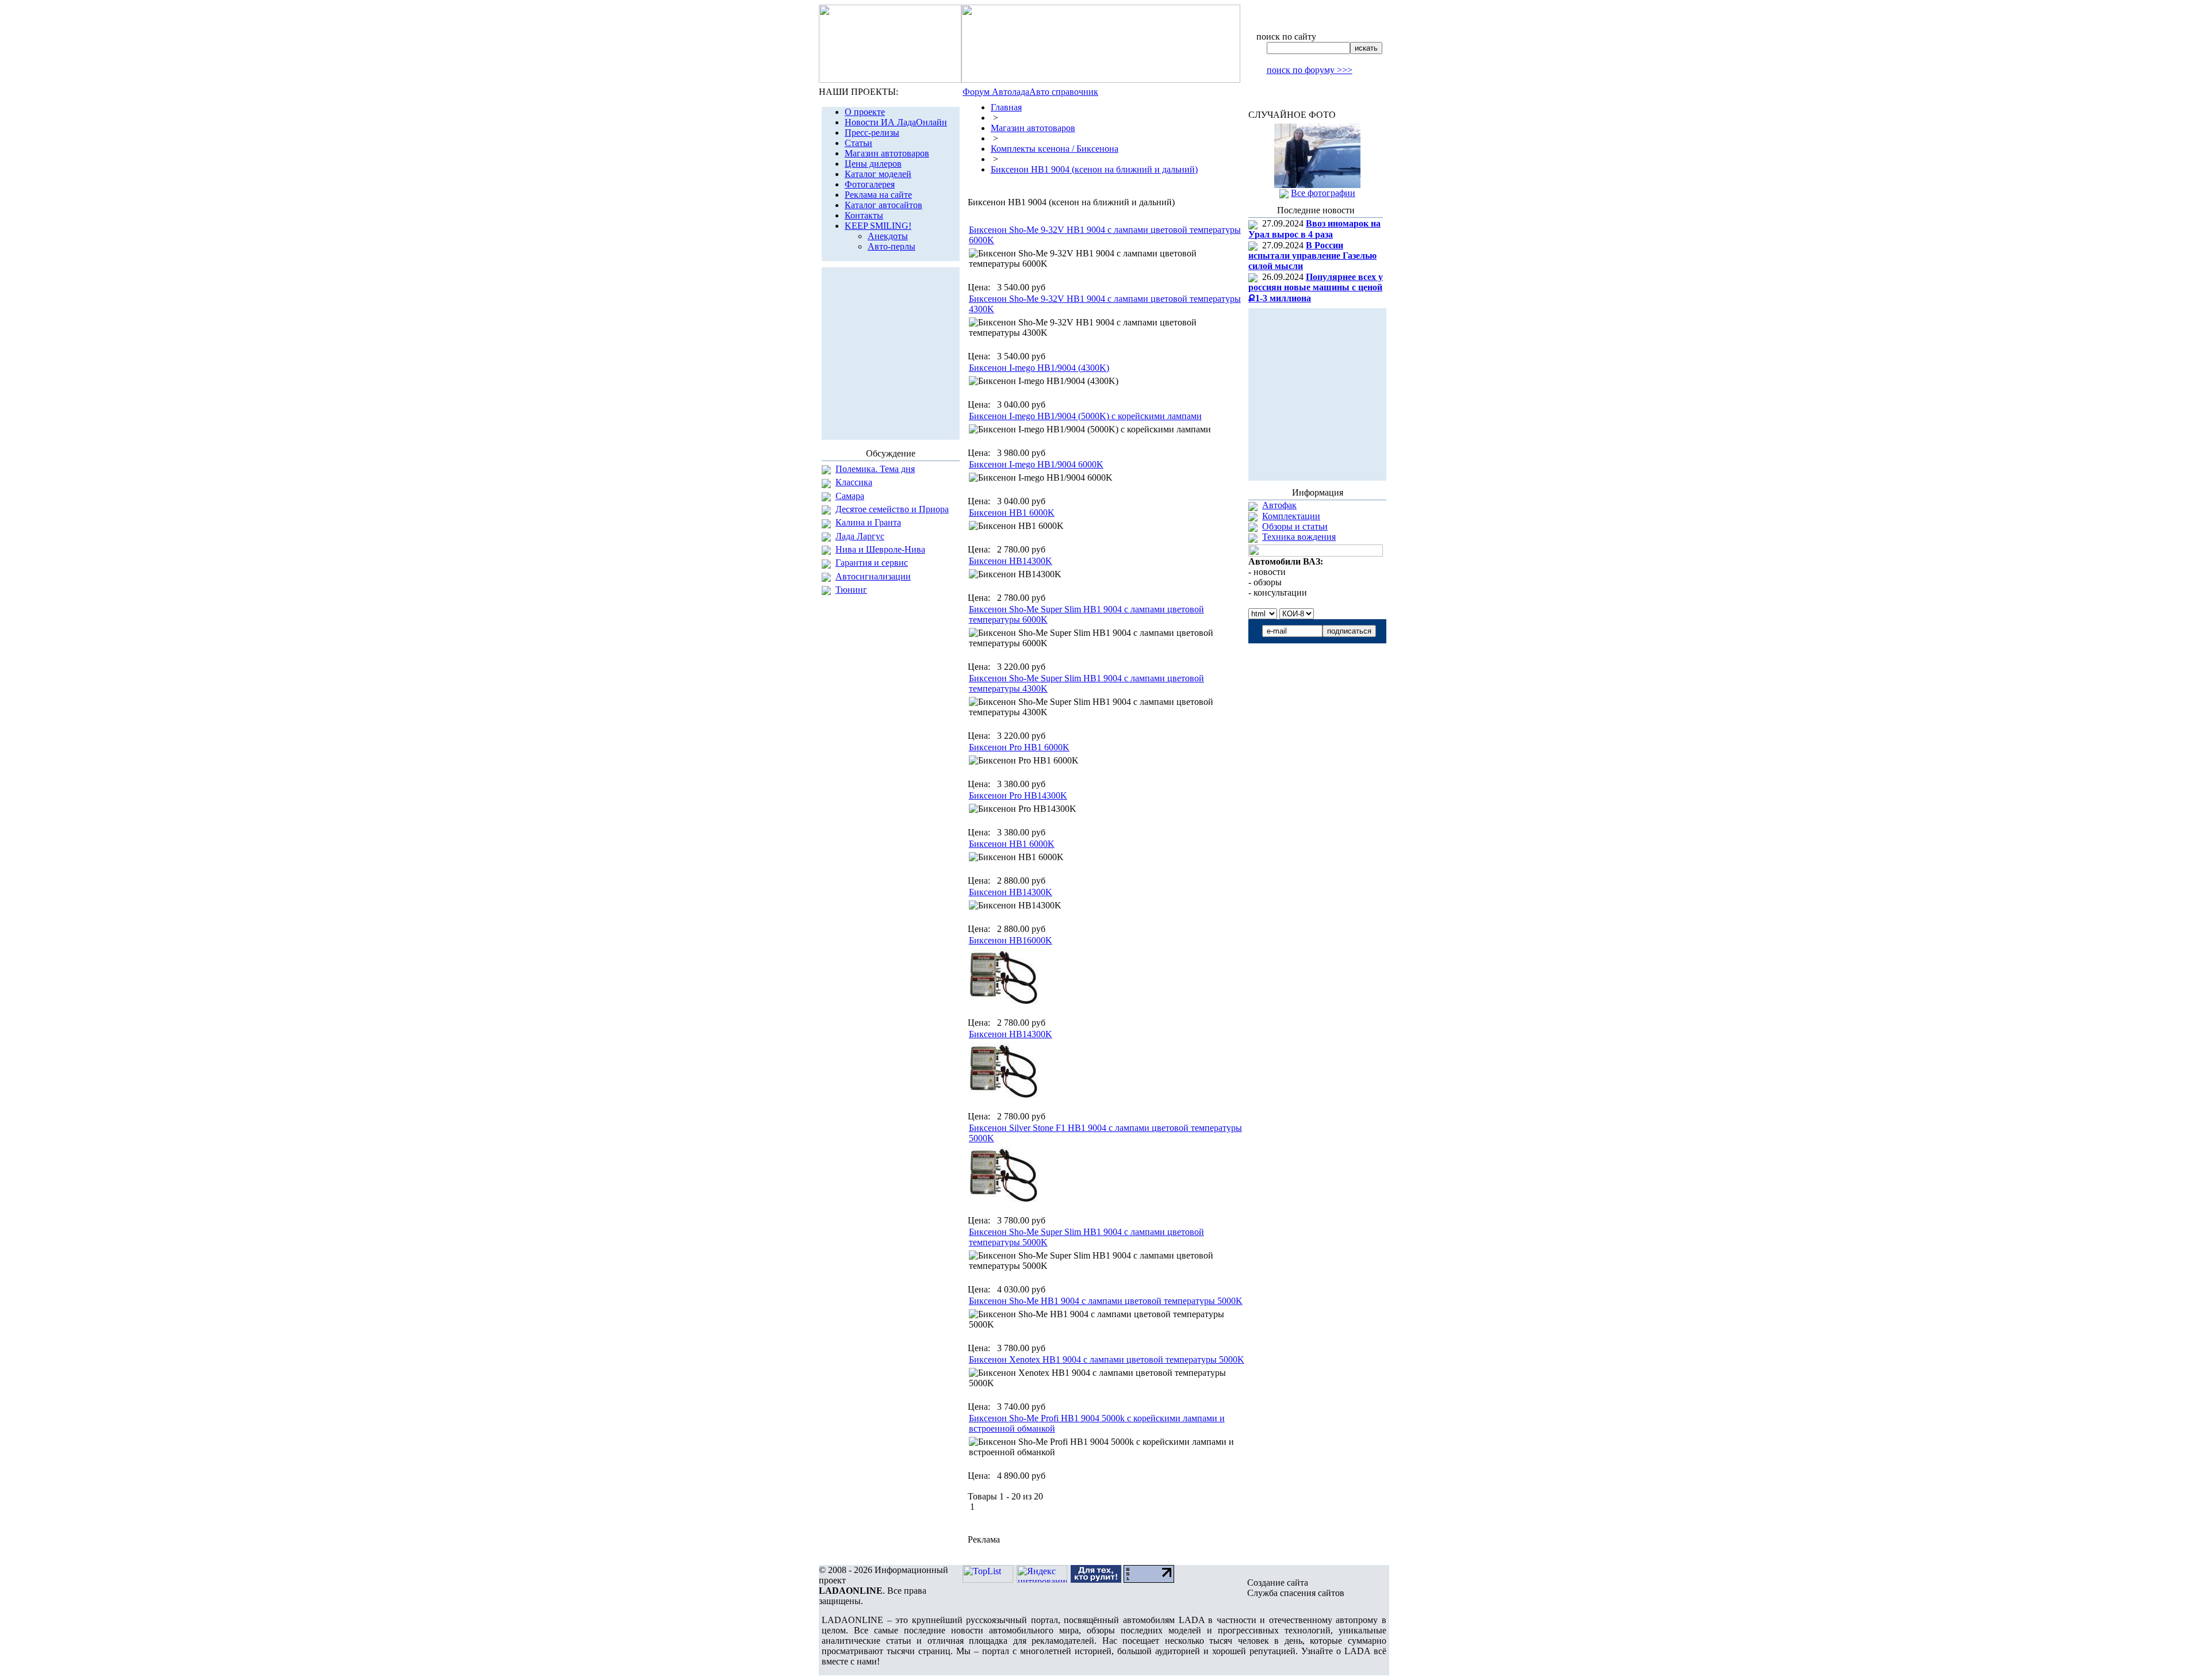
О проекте (865, 112)
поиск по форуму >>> (1310, 70)
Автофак (1279, 505)
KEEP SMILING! (878, 226)
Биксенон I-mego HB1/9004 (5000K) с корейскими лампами (1085, 416)
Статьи (858, 143)
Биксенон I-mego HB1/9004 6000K (1036, 464)
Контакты (864, 215)
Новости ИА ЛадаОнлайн (896, 122)
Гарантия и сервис (872, 563)
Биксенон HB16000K (1011, 940)
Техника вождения (1299, 537)
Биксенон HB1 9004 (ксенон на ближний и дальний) (1094, 169)
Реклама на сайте (878, 195)
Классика (854, 482)
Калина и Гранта (868, 522)
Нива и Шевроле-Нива (880, 549)
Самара (850, 496)
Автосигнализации (873, 576)
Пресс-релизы (872, 133)
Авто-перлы (892, 246)
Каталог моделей (878, 174)
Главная (1006, 107)
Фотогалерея (870, 184)
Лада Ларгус (860, 536)
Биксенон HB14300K (1011, 561)
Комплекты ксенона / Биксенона (1055, 149)
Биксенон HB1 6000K (1012, 513)
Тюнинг (851, 590)
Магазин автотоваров (887, 153)
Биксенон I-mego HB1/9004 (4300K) (1039, 368)
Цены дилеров (873, 164)
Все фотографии (1323, 193)
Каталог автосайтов (883, 205)
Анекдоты (888, 236)
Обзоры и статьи (1295, 526)
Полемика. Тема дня (875, 469)
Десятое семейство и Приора (892, 509)
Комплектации (1291, 516)
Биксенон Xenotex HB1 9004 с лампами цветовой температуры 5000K (1107, 1359)
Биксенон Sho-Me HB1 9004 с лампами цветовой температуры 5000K (1106, 1301)
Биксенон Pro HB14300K (1018, 795)
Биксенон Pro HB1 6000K (1019, 747)
